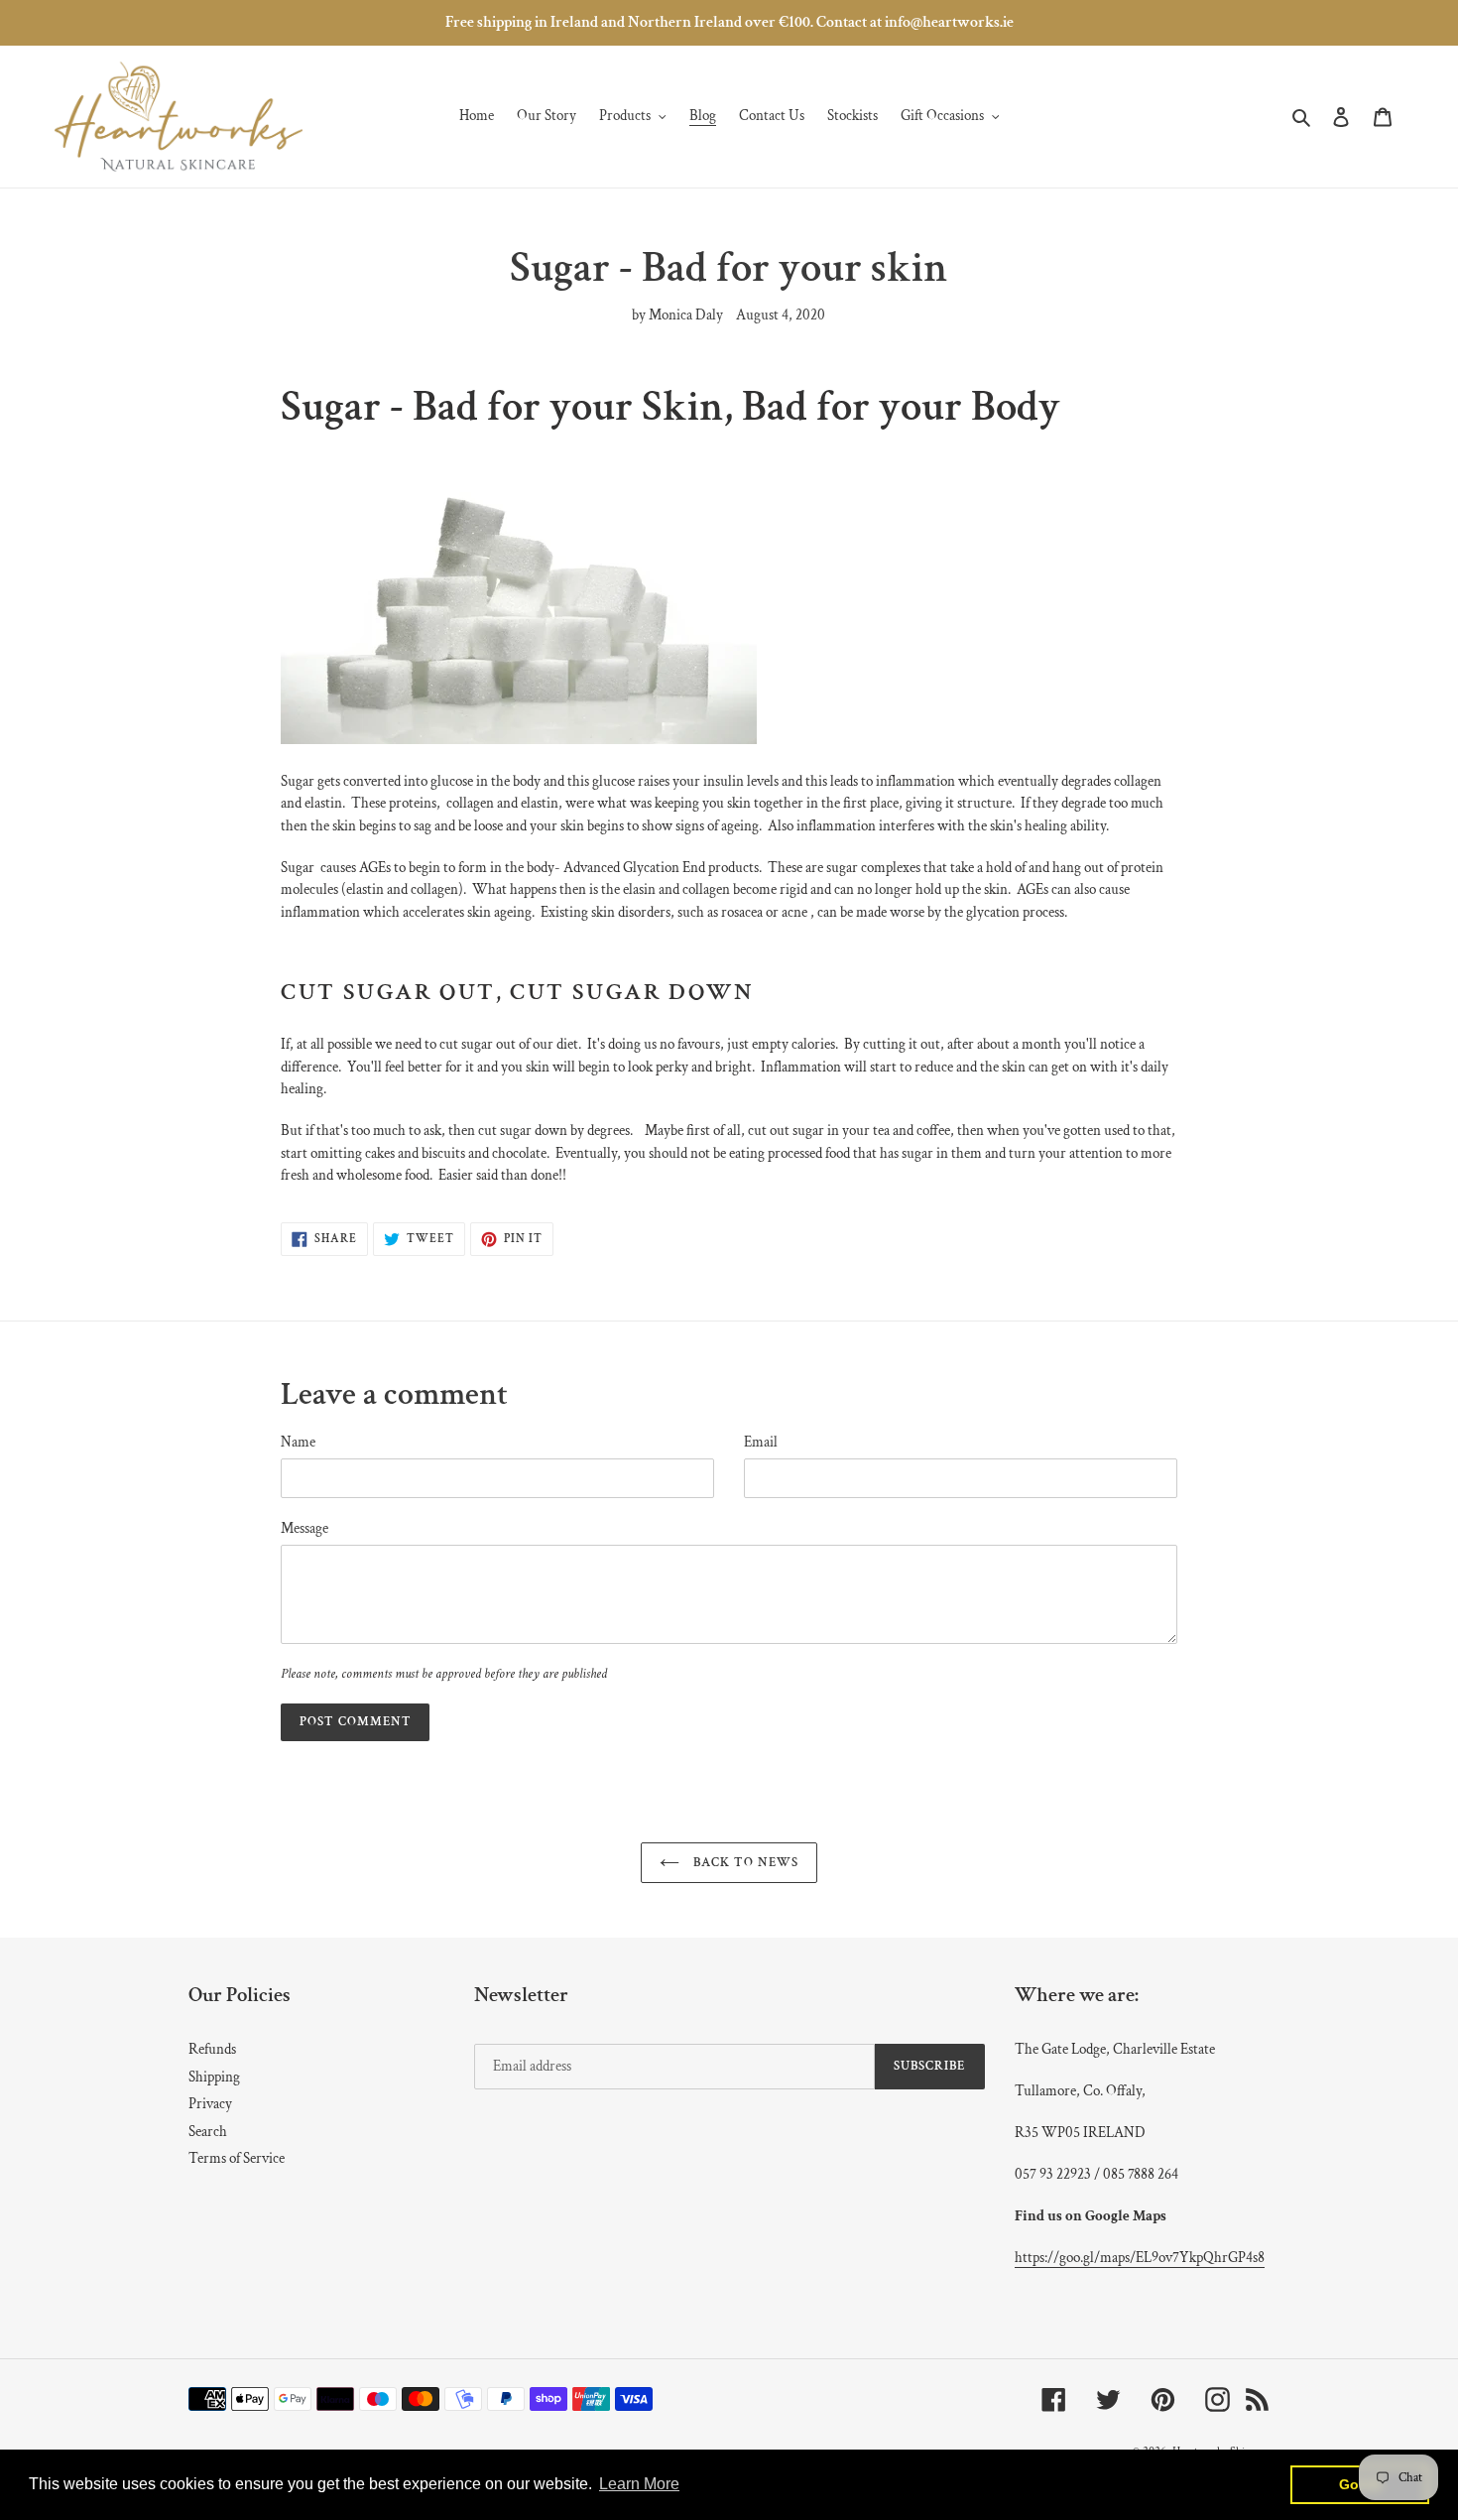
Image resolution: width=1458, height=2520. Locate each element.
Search (208, 2132)
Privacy (210, 2104)
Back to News (744, 1863)
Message (304, 1528)
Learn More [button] (639, 2484)
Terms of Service (237, 2158)
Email (761, 1442)
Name (298, 1442)
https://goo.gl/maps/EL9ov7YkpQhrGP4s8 (1140, 2258)
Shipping (214, 2077)
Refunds (212, 2049)
